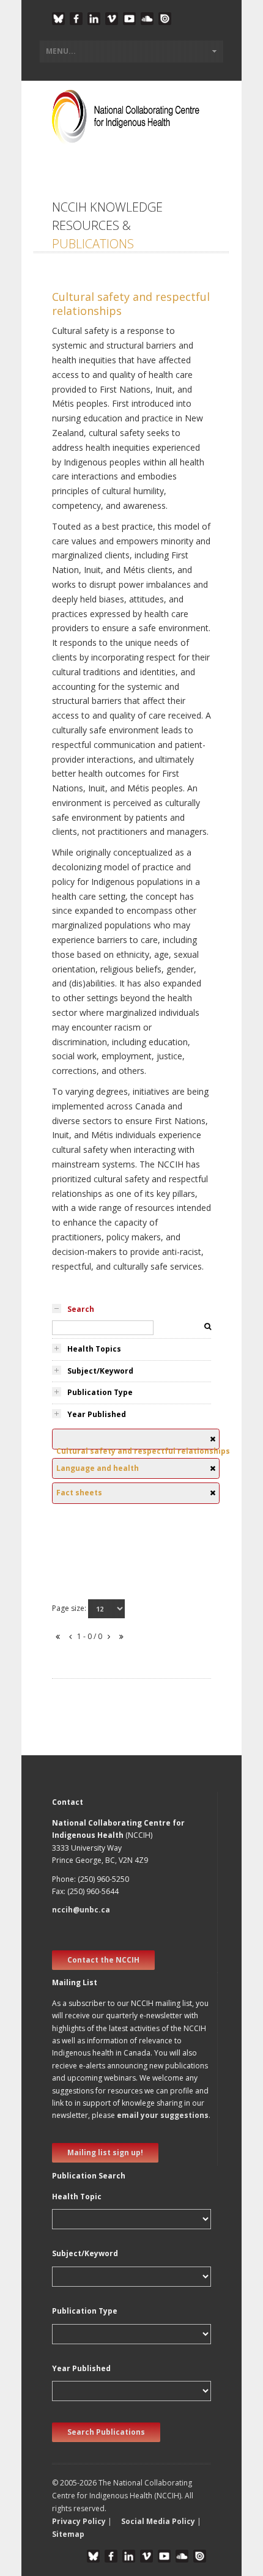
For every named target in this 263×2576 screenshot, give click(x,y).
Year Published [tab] (97, 1414)
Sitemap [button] (68, 2534)
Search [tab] (81, 1309)
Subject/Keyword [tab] (100, 1371)
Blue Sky (58, 19)
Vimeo (112, 19)
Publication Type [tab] (100, 1392)
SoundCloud (147, 19)
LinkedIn (94, 19)
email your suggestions (163, 2115)
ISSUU (165, 19)
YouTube (129, 19)
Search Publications (106, 2432)
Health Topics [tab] (94, 1349)
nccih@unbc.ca (81, 1910)
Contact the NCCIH (103, 1960)
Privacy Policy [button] (79, 2521)
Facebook (76, 19)
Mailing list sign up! (105, 2152)
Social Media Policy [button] (158, 2521)
